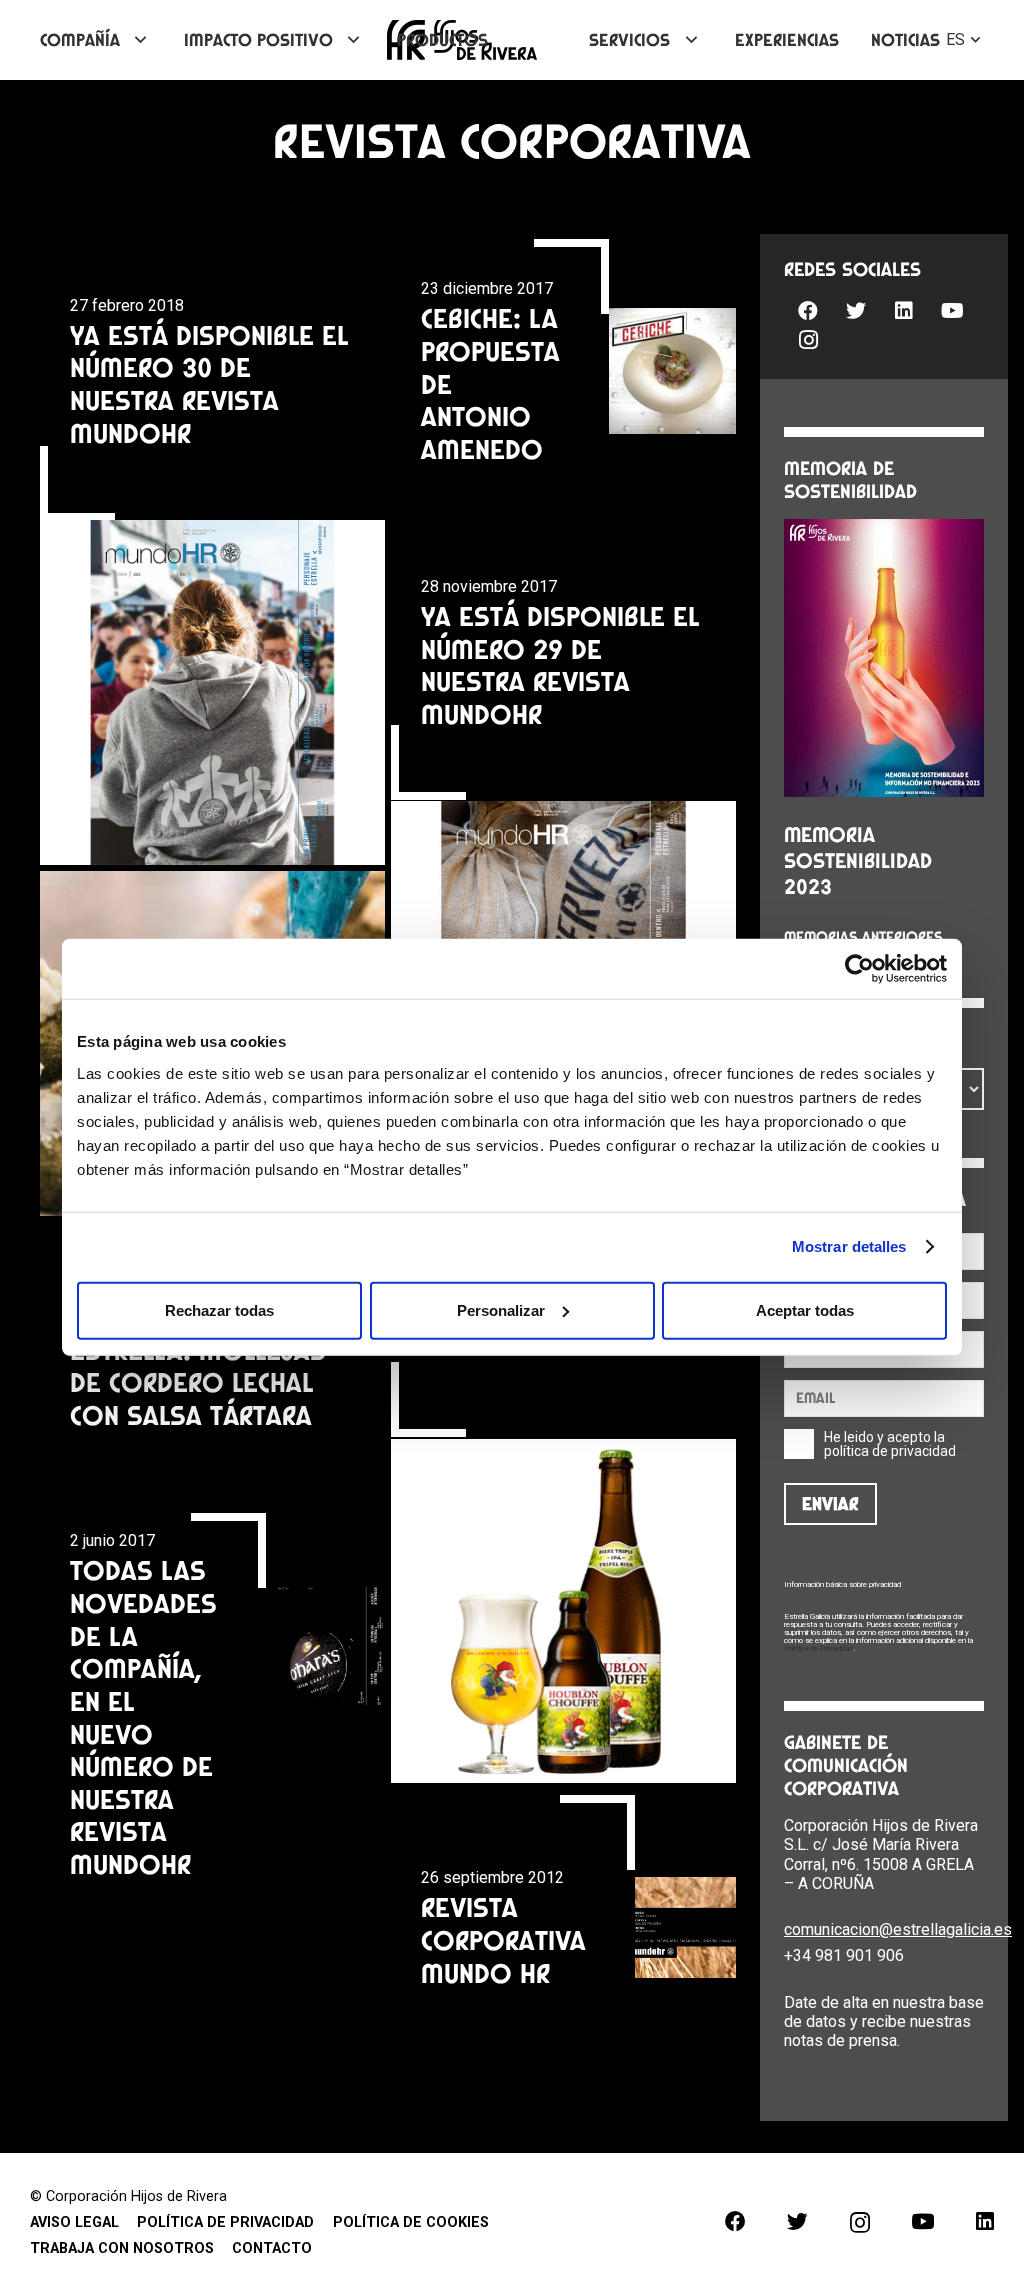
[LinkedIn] (904, 311)
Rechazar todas (219, 1309)
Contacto (272, 2248)
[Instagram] (808, 340)
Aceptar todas (805, 1309)
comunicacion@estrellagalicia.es (898, 1929)
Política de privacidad (225, 2222)
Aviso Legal (74, 2222)
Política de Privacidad (818, 1648)
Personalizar (501, 1309)
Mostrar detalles (849, 1246)
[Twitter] (856, 311)
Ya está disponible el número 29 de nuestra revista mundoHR (560, 665)
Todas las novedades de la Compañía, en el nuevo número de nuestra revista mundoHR (143, 1717)
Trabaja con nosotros (122, 2248)
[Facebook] (808, 311)
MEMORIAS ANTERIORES (863, 937)
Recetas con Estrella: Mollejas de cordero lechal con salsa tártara (198, 1366)
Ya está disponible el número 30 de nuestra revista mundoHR (209, 384)
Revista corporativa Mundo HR (503, 1939)
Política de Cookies (411, 2222)
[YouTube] (952, 311)
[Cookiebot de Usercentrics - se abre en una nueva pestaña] (859, 969)
